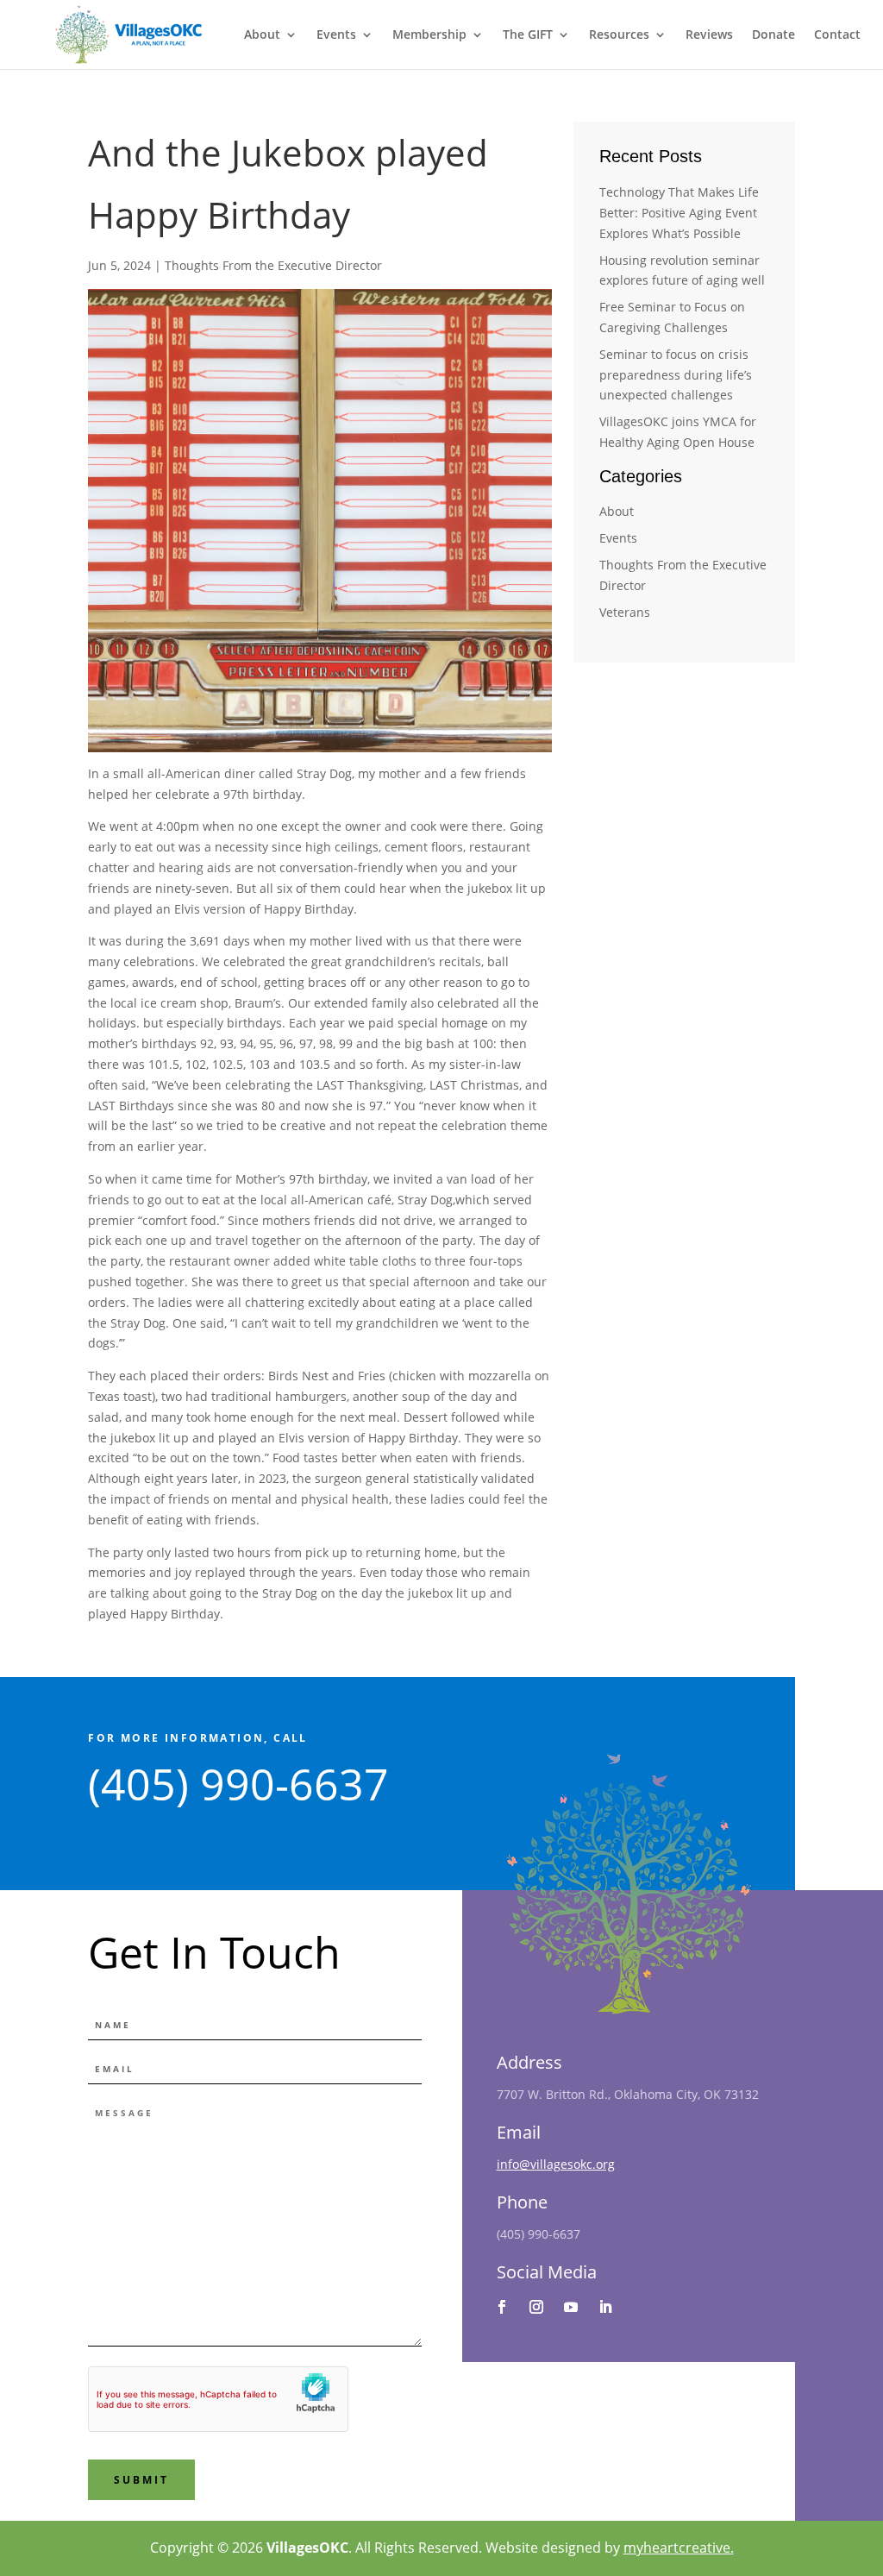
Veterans (625, 612)
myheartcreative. (679, 2548)
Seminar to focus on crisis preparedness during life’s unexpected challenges (676, 375)
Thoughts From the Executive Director (273, 265)
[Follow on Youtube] (571, 2307)
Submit (141, 2480)
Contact (837, 35)
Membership (429, 35)
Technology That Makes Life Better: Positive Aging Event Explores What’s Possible (679, 213)
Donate (773, 35)
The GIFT (528, 35)
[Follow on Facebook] (502, 2307)
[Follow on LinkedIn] (605, 2307)
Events (336, 35)
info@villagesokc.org (556, 2164)
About (262, 35)
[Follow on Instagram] (536, 2307)
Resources (619, 35)
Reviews (709, 35)
